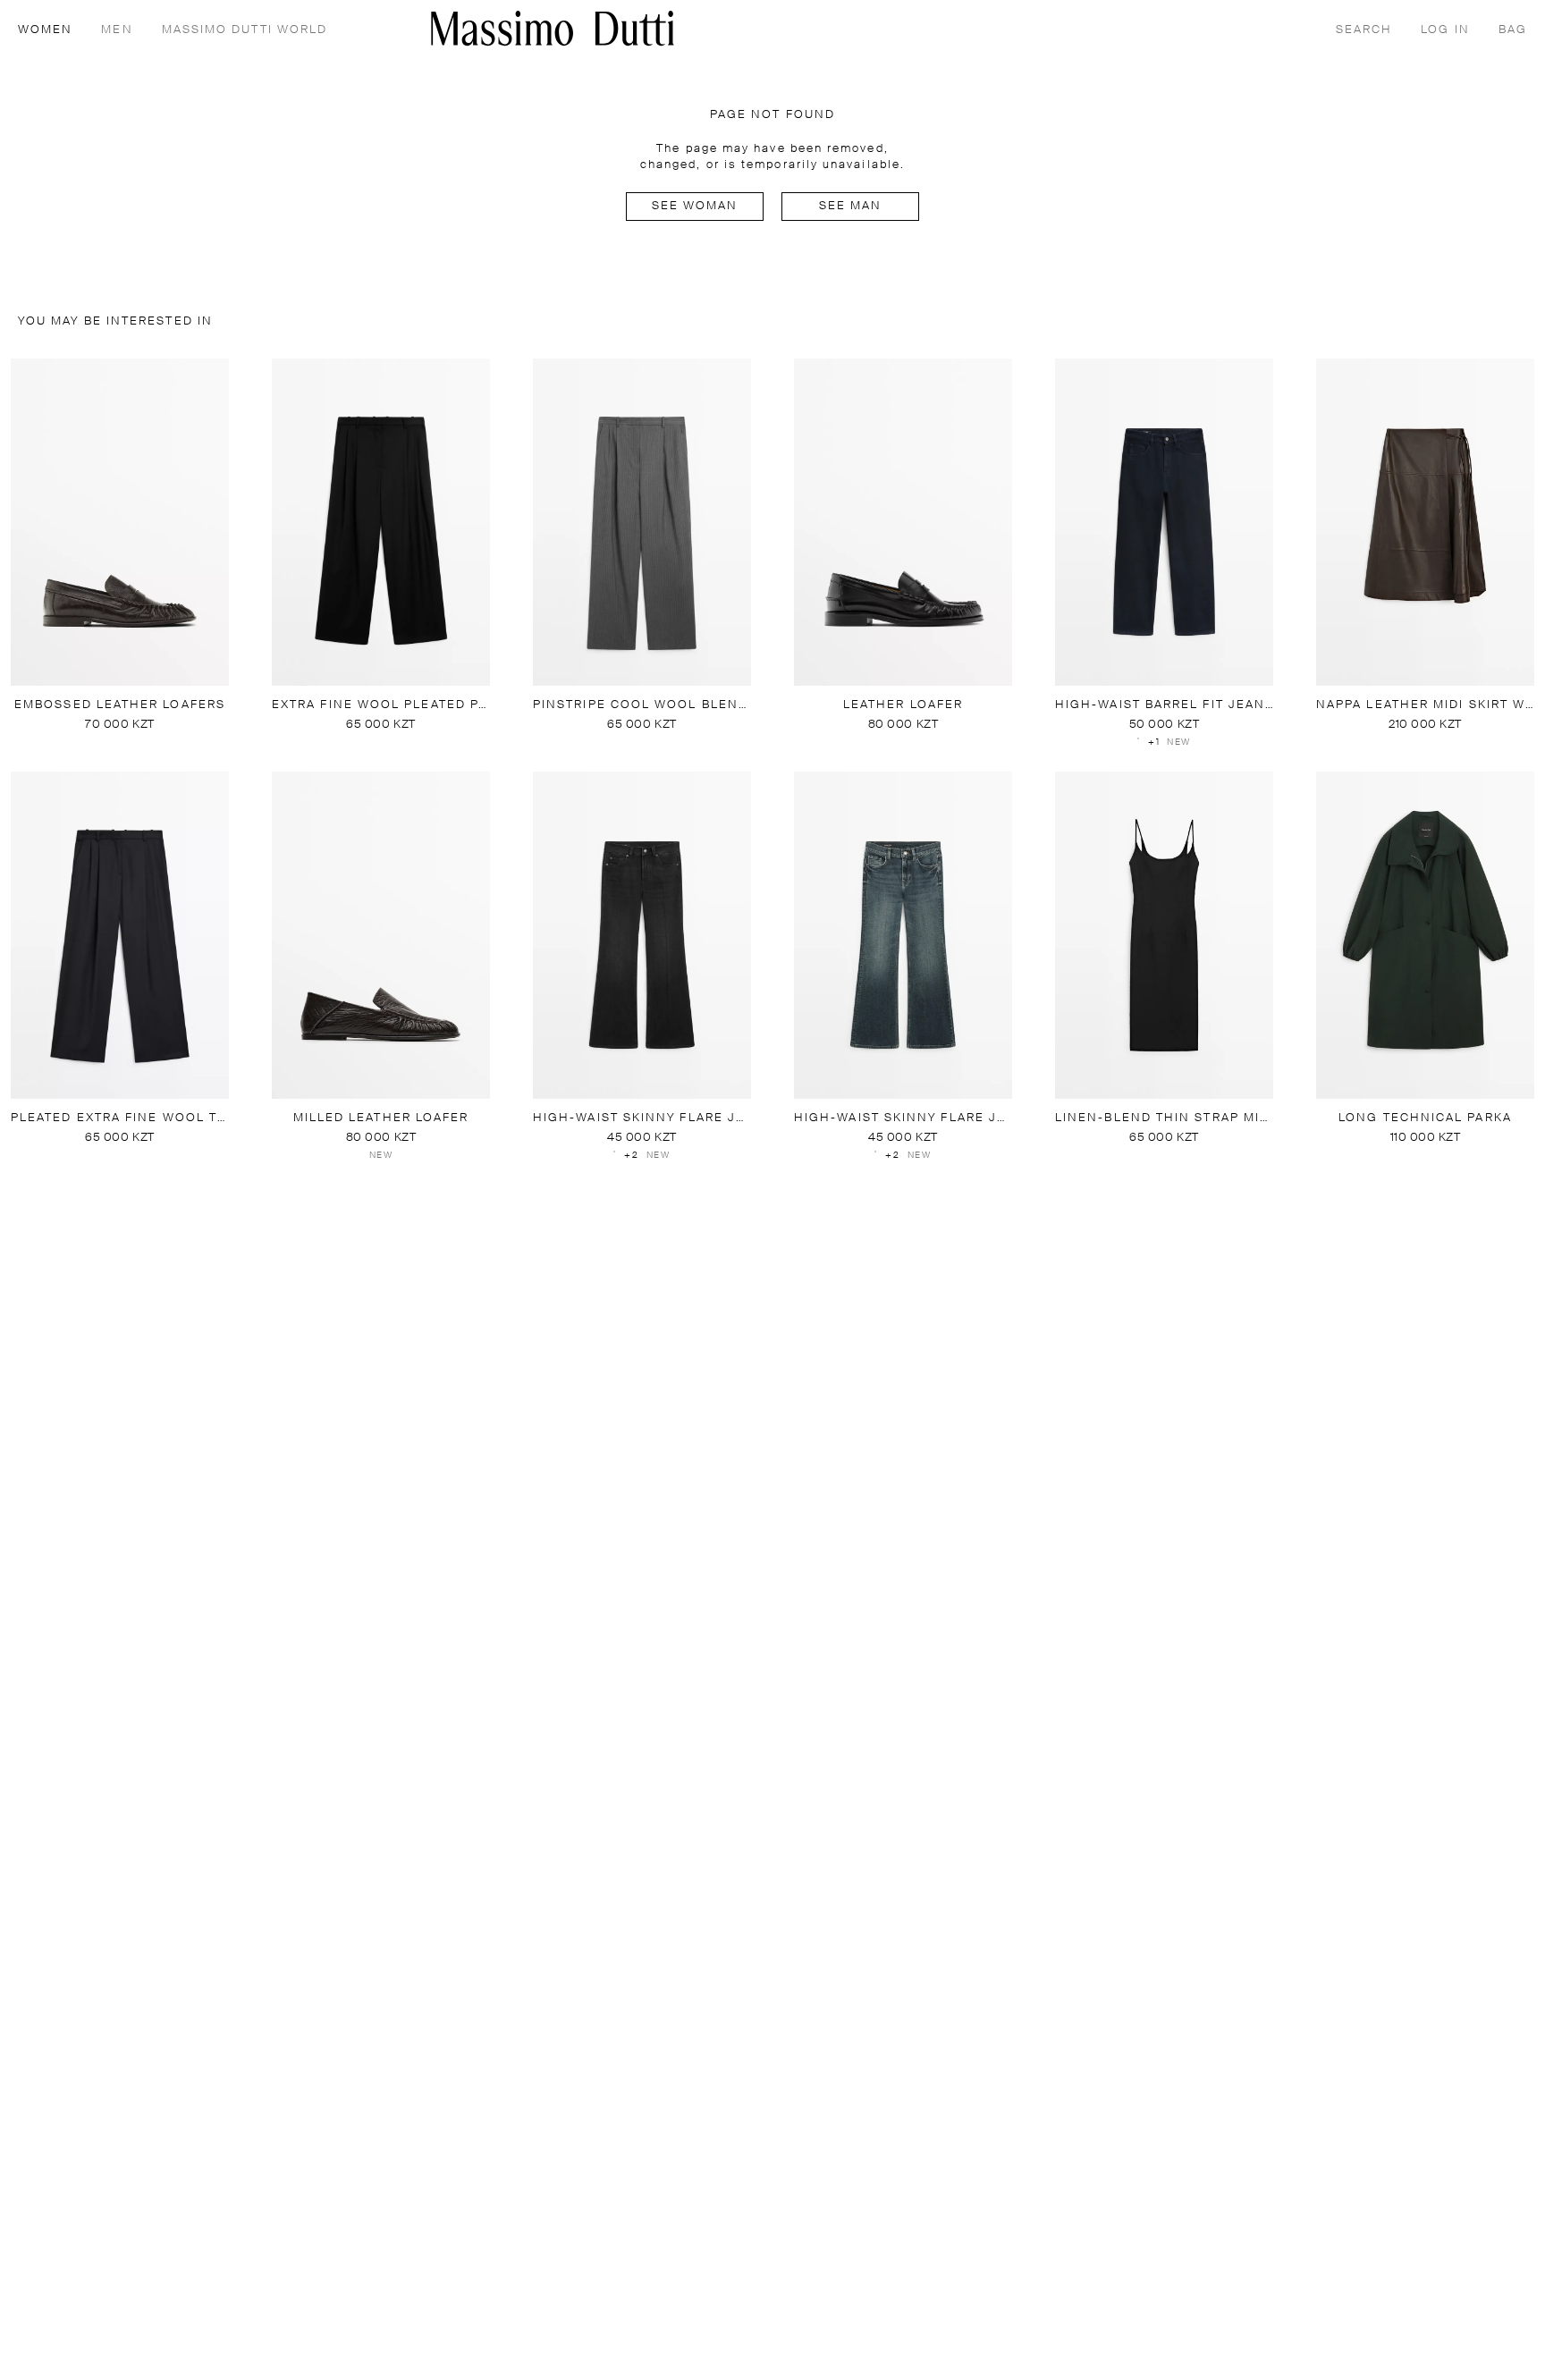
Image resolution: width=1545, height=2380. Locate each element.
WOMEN (45, 30)
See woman (695, 206)
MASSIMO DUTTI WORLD (245, 30)
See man (851, 206)
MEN (117, 30)
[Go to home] (553, 28)
